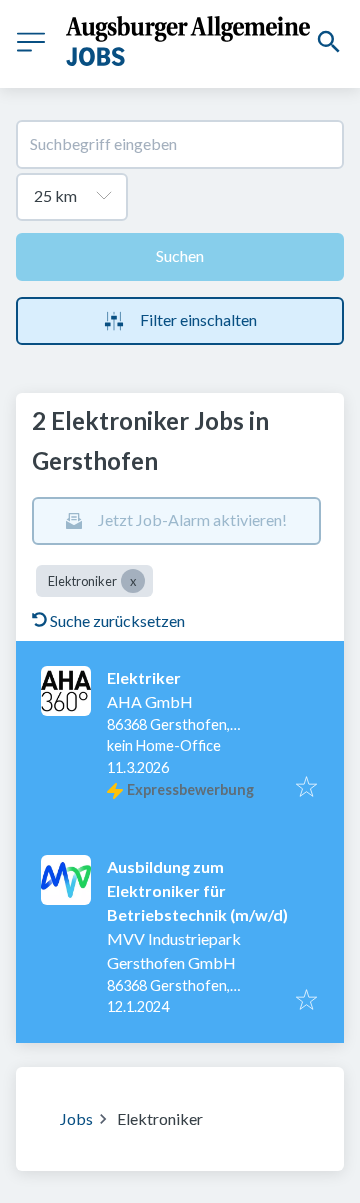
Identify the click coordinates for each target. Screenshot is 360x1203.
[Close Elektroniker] (133, 581)
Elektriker (144, 677)
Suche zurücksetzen (117, 620)
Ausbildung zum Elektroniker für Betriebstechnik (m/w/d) (197, 890)
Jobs (76, 1118)
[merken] (306, 788)
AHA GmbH (150, 701)
